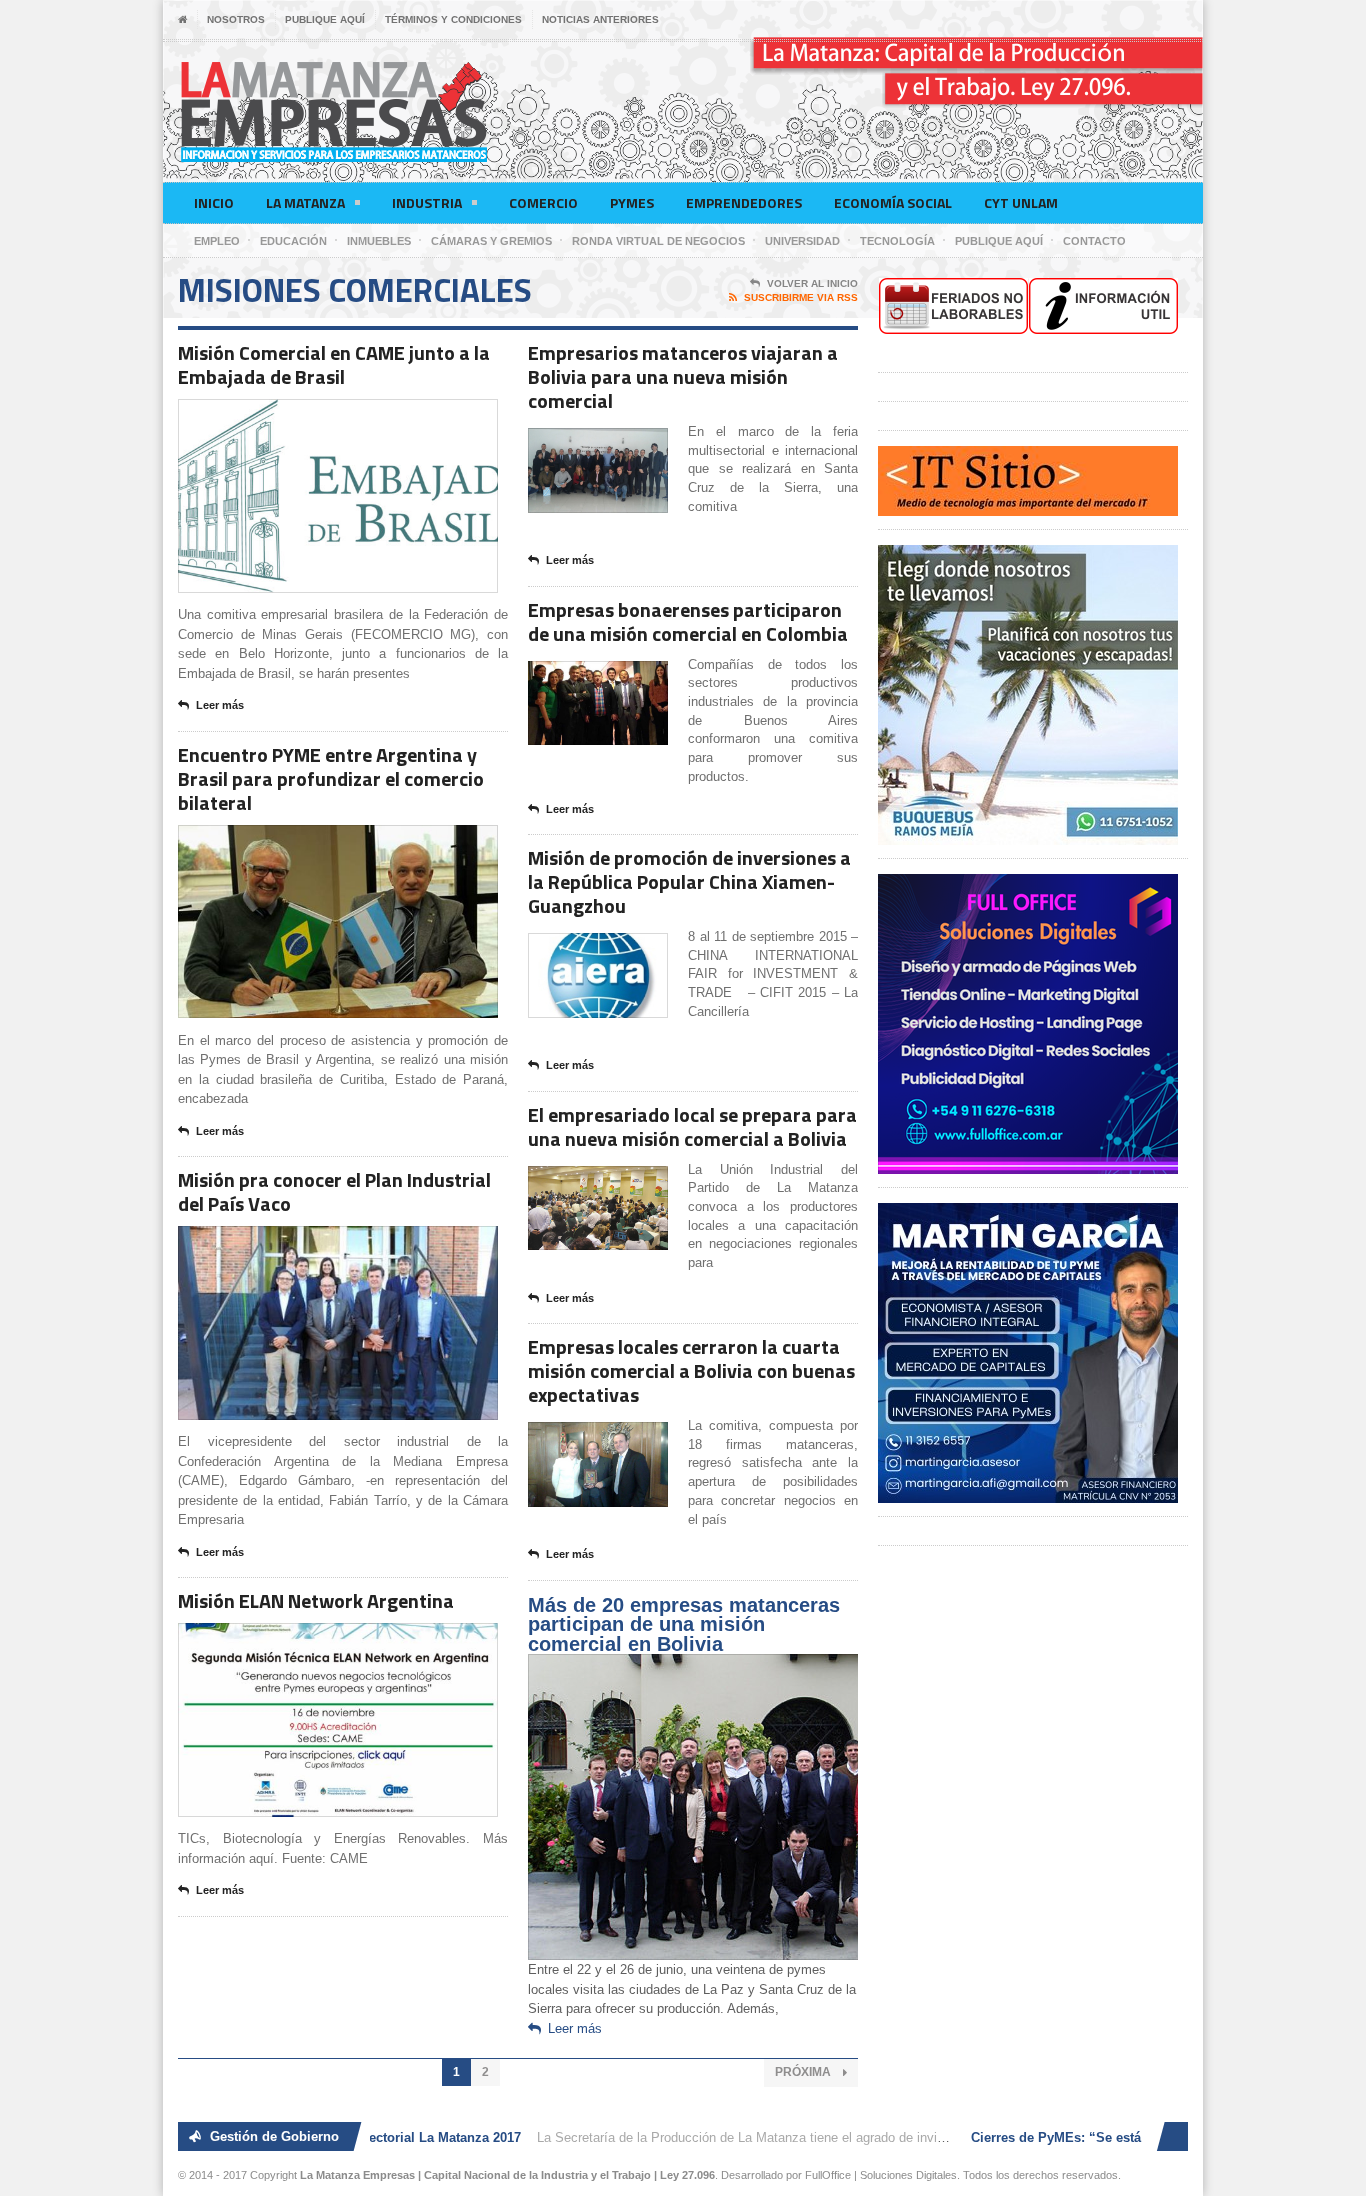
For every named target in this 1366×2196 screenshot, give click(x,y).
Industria (427, 202)
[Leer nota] (362, 416)
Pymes (632, 202)
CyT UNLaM (1021, 202)
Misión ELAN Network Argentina (316, 1600)
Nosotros (236, 19)
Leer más (220, 705)
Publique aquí (325, 19)
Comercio (543, 202)
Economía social (893, 202)
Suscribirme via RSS (801, 297)
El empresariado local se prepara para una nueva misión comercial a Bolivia (692, 1126)
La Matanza (305, 202)
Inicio (214, 202)
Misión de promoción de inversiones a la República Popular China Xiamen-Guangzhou (689, 881)
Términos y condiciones (453, 19)
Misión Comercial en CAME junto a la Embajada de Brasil (334, 364)
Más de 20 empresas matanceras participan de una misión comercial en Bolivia (684, 1624)
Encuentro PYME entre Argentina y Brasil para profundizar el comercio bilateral (331, 778)
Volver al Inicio (812, 283)
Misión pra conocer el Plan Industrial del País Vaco (334, 1191)
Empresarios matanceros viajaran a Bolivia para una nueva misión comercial (683, 376)
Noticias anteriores (600, 19)
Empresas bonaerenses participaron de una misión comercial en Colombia (688, 621)
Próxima (804, 2072)
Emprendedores (744, 202)
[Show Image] (313, 416)
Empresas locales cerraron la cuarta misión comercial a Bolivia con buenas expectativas (691, 1370)
